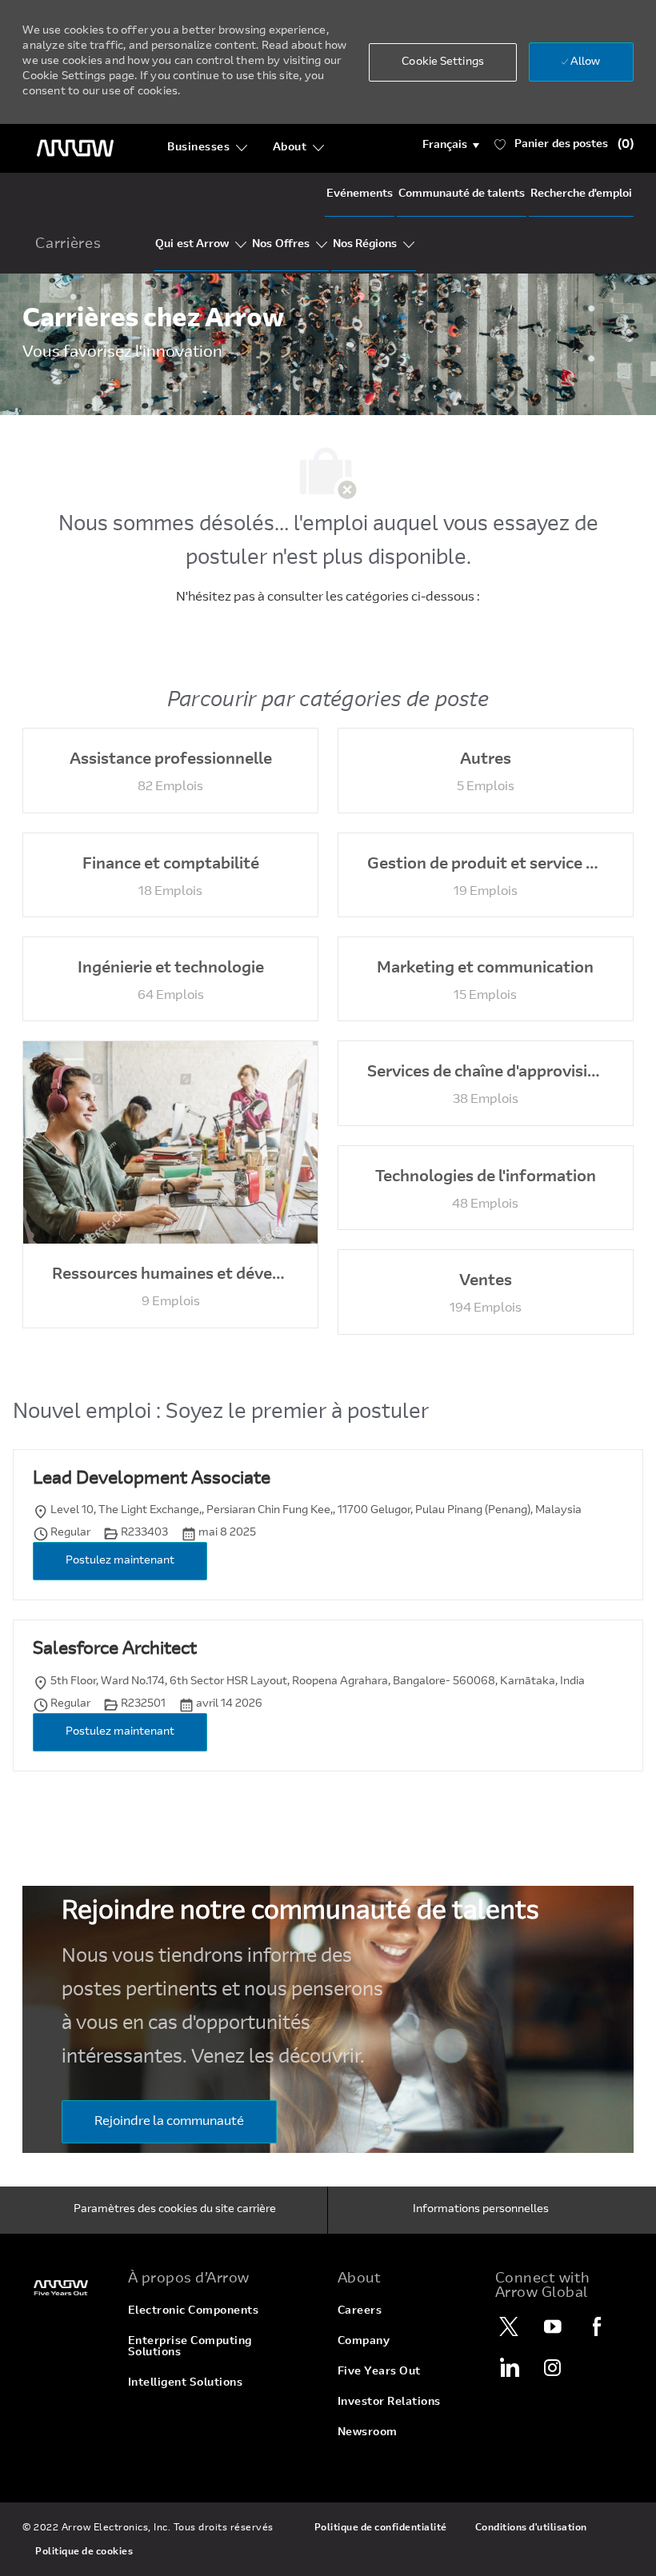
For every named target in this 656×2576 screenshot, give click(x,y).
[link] (65, 2288)
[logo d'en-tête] (75, 148)
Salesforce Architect (115, 1650)
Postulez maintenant (120, 1561)
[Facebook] (597, 2326)
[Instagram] (553, 2367)
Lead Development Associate (152, 1480)
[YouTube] (553, 2326)
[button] (451, 146)
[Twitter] (509, 2326)
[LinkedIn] (509, 2367)
